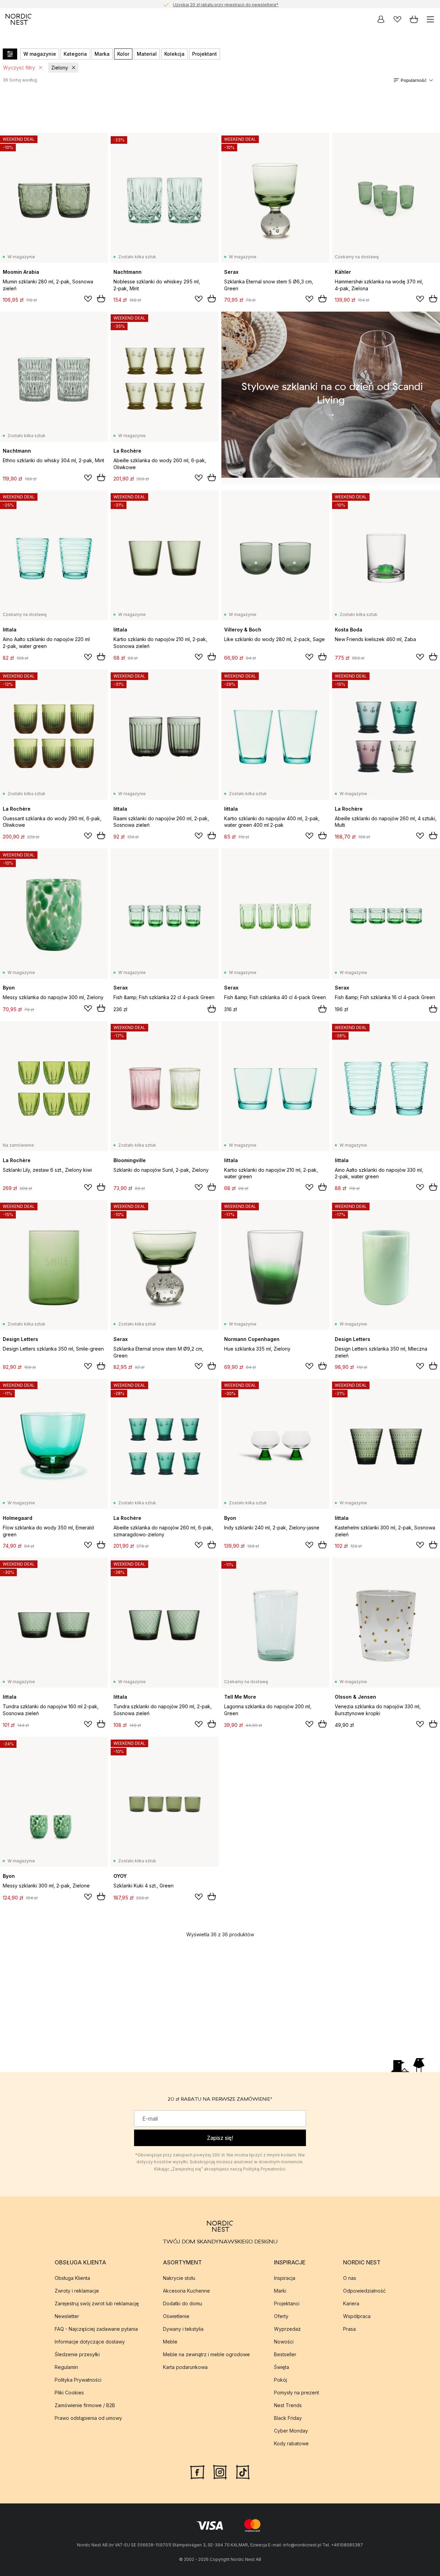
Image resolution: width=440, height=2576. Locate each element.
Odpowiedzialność (364, 2290)
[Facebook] (197, 2471)
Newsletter (67, 2316)
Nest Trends (288, 2405)
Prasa (349, 2329)
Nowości (284, 2341)
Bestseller (285, 2354)
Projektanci (287, 2303)
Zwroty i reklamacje (77, 2290)
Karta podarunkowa (185, 2367)
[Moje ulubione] (397, 19)
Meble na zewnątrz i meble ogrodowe (206, 2354)
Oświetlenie (176, 2316)
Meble (170, 2341)
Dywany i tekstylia (183, 2329)
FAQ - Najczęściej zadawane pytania (96, 2329)
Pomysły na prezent (296, 2392)
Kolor (123, 54)
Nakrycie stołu (179, 2278)
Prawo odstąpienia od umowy (88, 2418)
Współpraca (357, 2316)
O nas (350, 2278)
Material (147, 54)
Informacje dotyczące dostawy (90, 2341)
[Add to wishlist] (88, 299)
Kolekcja (174, 54)
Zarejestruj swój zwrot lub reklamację (97, 2303)
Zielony (60, 68)
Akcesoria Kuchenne (186, 2290)
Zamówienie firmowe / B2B (85, 2405)
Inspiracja (285, 2278)
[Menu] (430, 19)
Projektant (205, 54)
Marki (280, 2290)
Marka (102, 54)
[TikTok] (243, 2471)
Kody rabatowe (291, 2443)
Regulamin (66, 2367)
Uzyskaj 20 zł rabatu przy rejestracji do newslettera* (226, 4)
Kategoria (75, 54)
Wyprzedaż (287, 2329)
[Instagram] (220, 2471)
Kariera (351, 2303)
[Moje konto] (381, 19)
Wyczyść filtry (19, 68)
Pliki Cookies (69, 2392)
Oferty (281, 2316)
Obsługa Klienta (72, 2278)
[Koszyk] (414, 19)
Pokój (280, 2379)
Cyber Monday (291, 2430)
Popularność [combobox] (414, 80)
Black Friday (288, 2418)
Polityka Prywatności (78, 2379)
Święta (282, 2367)
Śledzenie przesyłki (77, 2354)
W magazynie (40, 54)
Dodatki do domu (183, 2303)
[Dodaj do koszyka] (101, 299)
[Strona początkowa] (19, 19)
